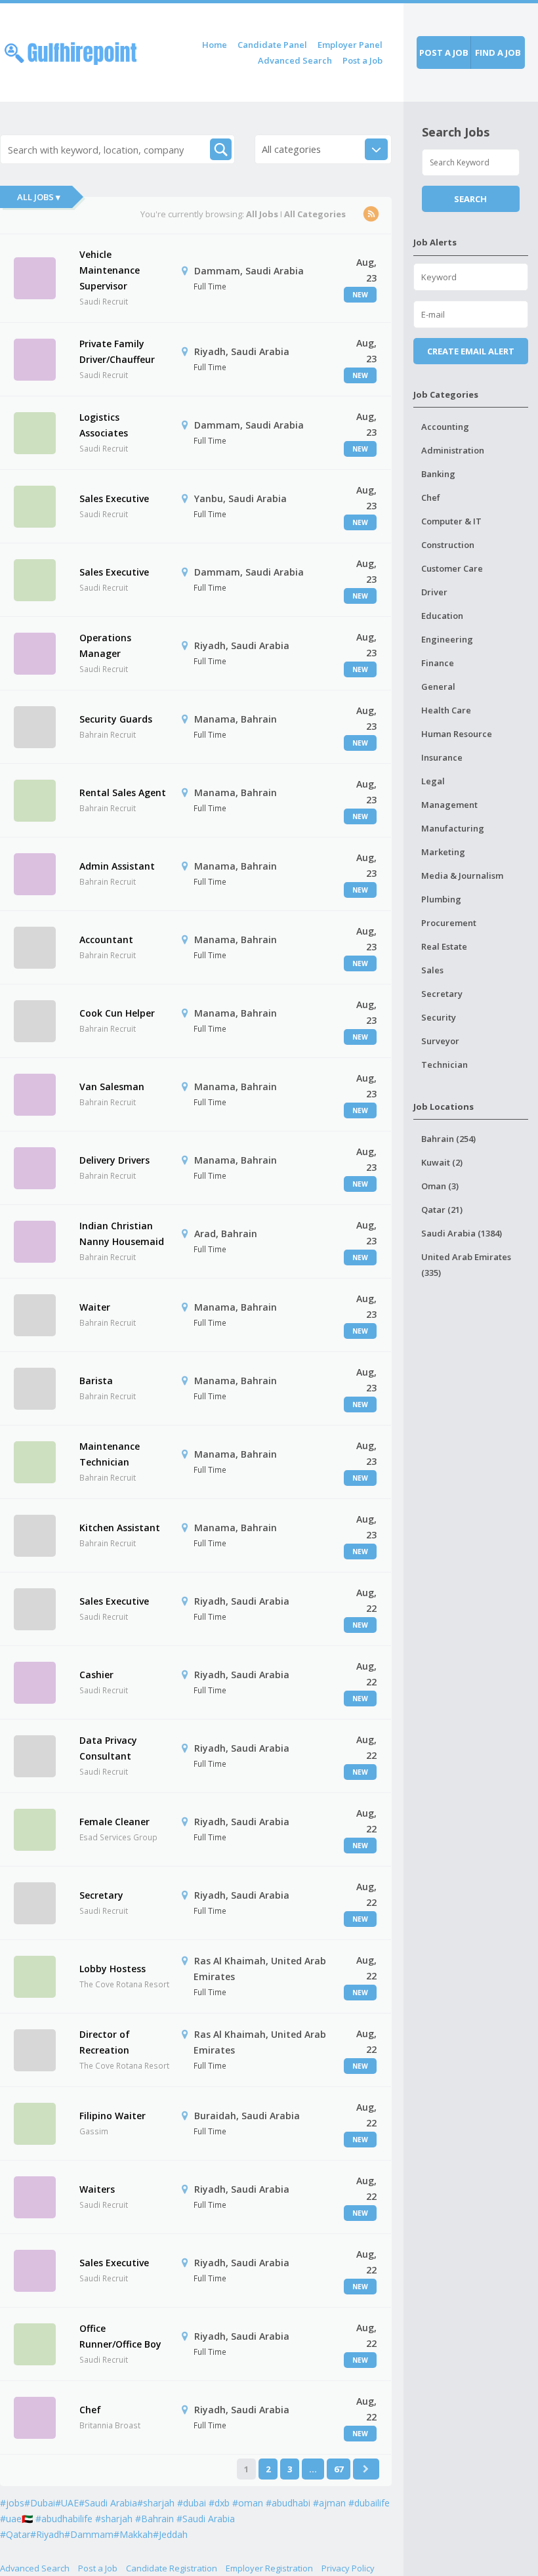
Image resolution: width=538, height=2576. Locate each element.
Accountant (106, 940)
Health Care (446, 710)
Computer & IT (451, 521)
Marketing (443, 852)
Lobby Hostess (113, 1969)
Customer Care (452, 568)
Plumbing (441, 899)
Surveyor (440, 1041)
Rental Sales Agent (123, 792)
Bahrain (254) (448, 1139)
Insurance (442, 757)
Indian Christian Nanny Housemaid (122, 1234)
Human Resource (457, 734)
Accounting (445, 427)
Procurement (449, 923)
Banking (438, 474)
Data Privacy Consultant (108, 1748)
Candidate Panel (272, 45)
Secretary (101, 1895)
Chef (90, 2410)
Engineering (447, 639)
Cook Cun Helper (117, 1013)
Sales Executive (114, 498)
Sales (432, 970)
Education (442, 616)
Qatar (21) (442, 1210)
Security (439, 1017)
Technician (445, 1065)
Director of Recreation (105, 2042)
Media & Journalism (462, 876)
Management (449, 805)
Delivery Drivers (114, 1160)
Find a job (498, 53)
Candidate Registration (172, 2568)
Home (215, 45)
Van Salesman (112, 1087)
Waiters (97, 2189)
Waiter (95, 1307)
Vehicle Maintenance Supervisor (110, 270)
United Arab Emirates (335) (466, 1265)
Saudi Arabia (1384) (462, 1233)
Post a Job (362, 60)
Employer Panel (350, 45)
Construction (448, 545)
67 (339, 2469)
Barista (96, 1381)
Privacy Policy (348, 2568)
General (438, 686)
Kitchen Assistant (120, 1528)
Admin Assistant (117, 866)
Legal (433, 781)
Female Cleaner (114, 1822)
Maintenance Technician (110, 1454)
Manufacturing (453, 828)
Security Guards (116, 719)
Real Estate (444, 946)
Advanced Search (295, 60)
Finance (438, 663)
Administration (453, 450)
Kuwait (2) (442, 1162)
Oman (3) (440, 1186)
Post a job (444, 53)
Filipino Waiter (113, 2116)
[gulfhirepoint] (71, 51)
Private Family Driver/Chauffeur (117, 351)
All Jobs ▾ (39, 197)
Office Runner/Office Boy (120, 2336)
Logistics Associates (104, 425)
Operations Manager (105, 645)
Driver (434, 592)
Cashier (96, 1675)
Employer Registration (269, 2568)
